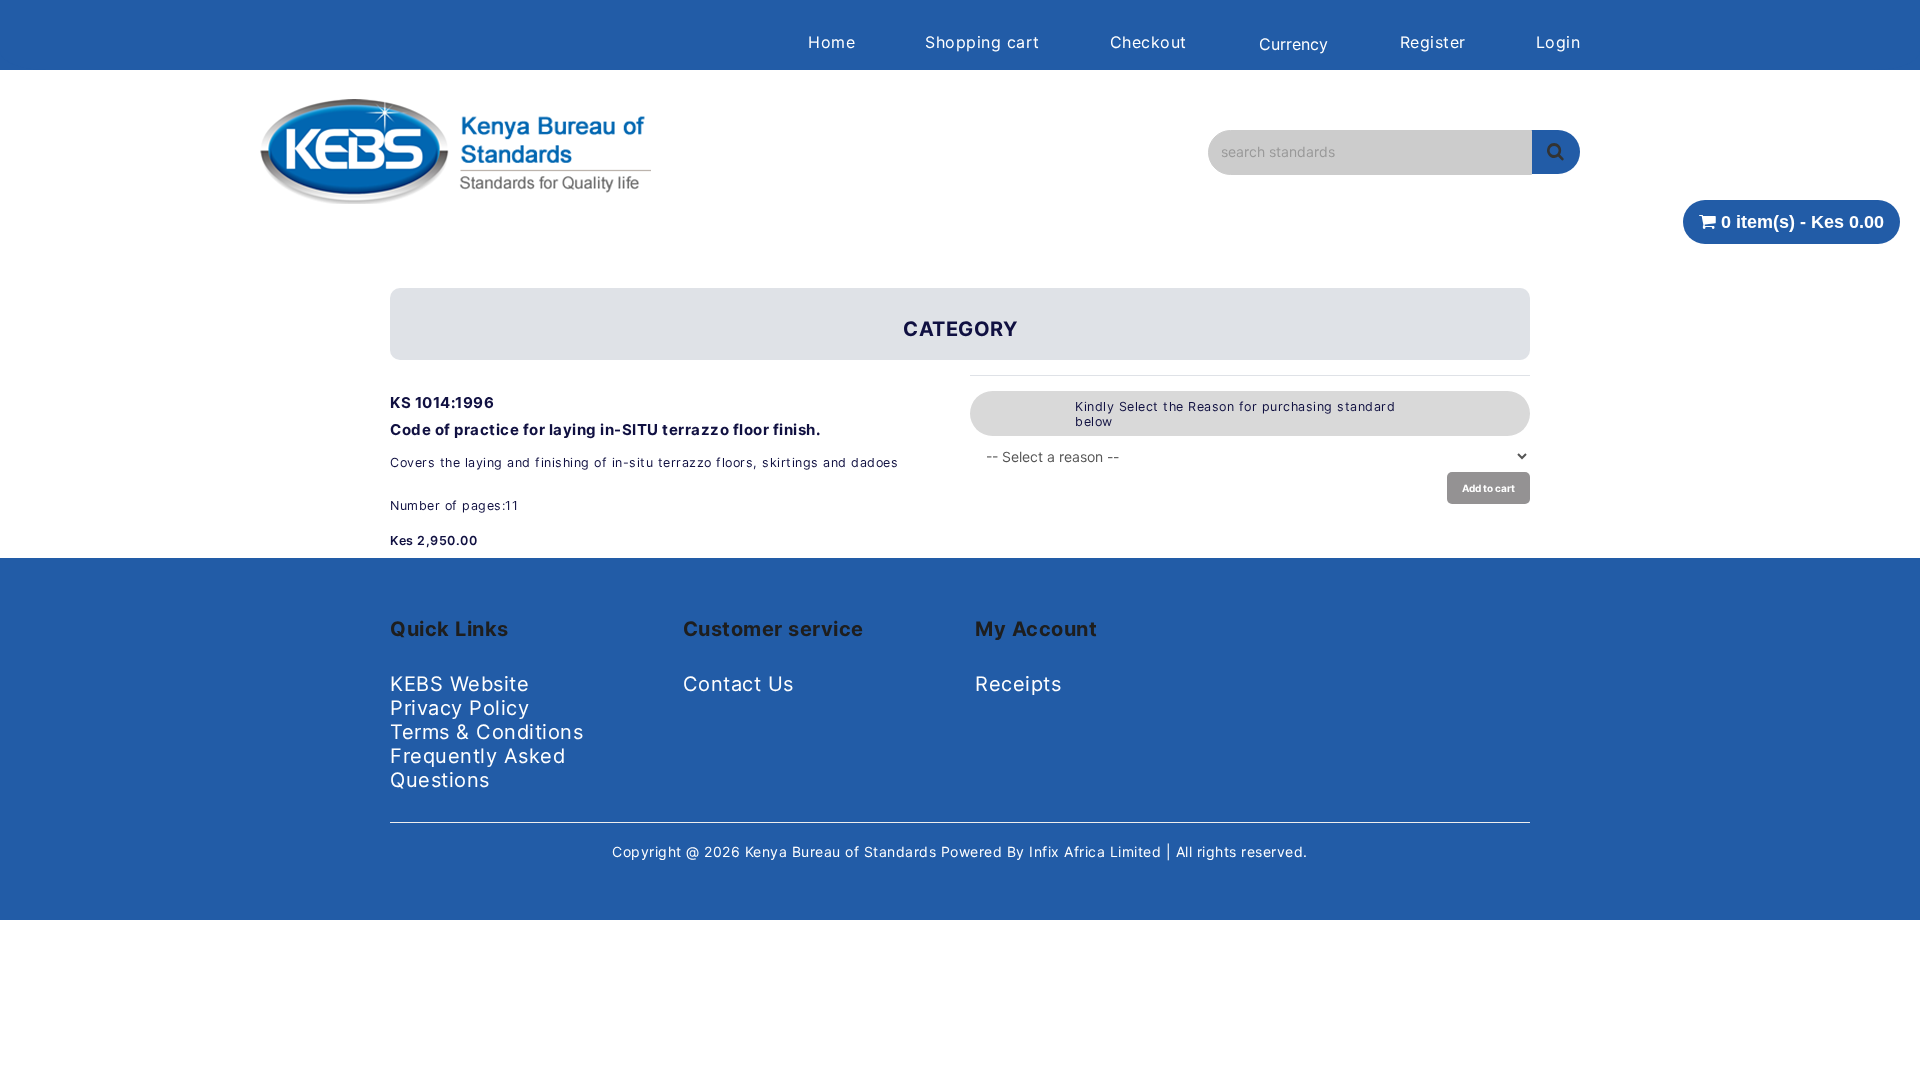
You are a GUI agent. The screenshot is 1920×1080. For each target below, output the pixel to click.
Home (831, 42)
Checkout (1148, 42)
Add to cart (1488, 488)
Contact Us (738, 684)
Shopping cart (982, 42)
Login (1558, 42)
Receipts (1018, 684)
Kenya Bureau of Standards (843, 851)
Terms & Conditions (486, 732)
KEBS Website (459, 684)
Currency (1293, 44)
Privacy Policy (459, 708)
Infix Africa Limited (1097, 851)
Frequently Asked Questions (477, 768)
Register (1433, 42)
